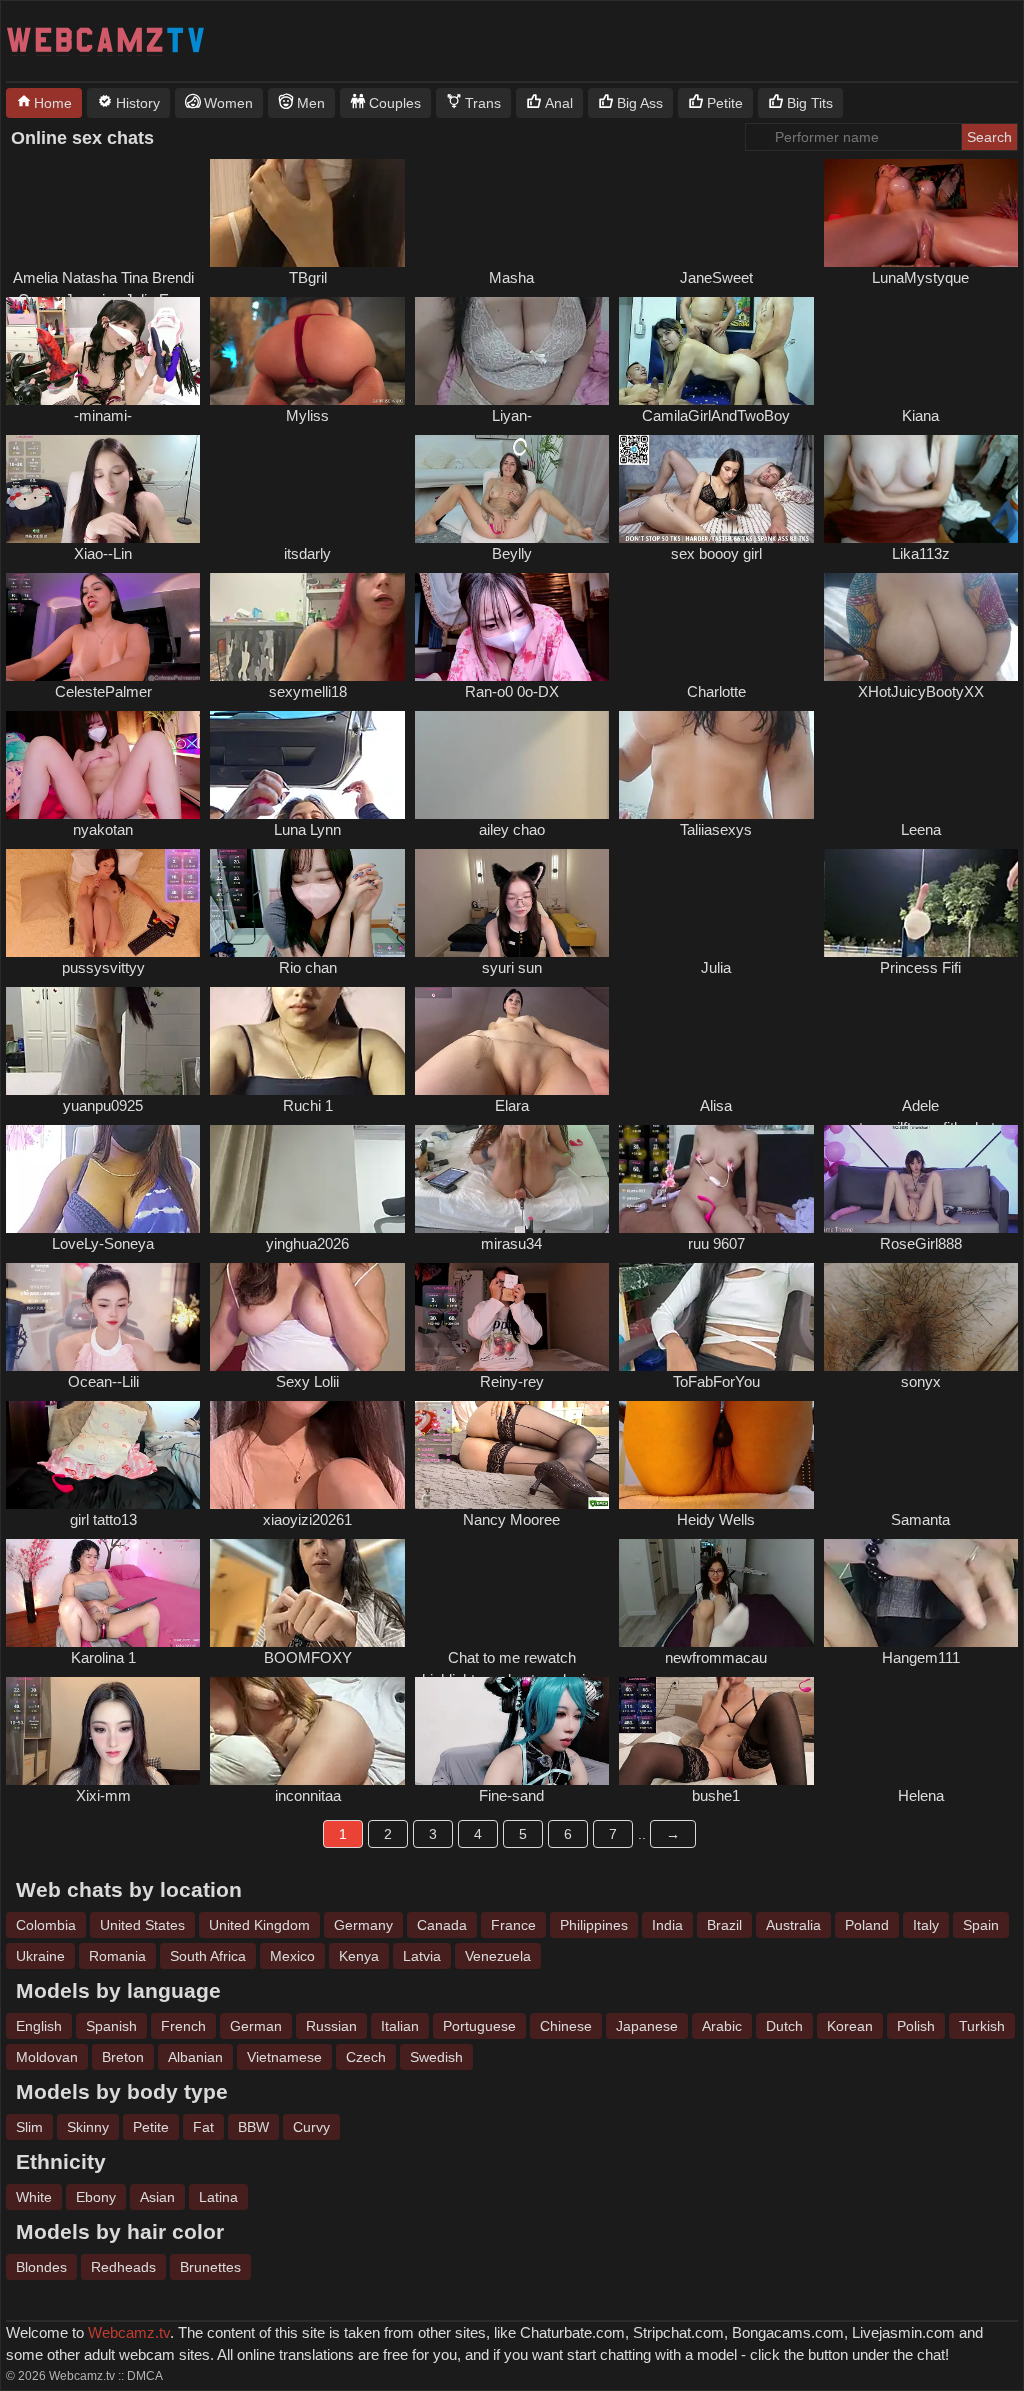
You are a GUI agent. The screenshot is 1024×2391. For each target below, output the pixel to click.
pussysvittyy (103, 967)
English (39, 2026)
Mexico (292, 1956)
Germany (363, 1925)
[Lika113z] (921, 489)
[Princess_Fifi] (921, 903)
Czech (366, 2057)
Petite (151, 2127)
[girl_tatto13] (103, 1455)
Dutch (784, 2026)
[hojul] (716, 903)
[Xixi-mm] (103, 1731)
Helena (921, 1795)
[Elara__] (512, 1041)
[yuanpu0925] (103, 1041)
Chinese (566, 2026)
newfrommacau (716, 1657)
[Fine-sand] (512, 1731)
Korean (850, 2026)
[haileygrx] (512, 213)
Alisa (716, 1105)
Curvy (311, 2127)
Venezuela (498, 1956)
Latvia (422, 1956)
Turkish (982, 2026)
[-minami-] (103, 351)
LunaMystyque (920, 277)
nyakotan (103, 829)
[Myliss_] (307, 351)
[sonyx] (921, 1317)
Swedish (436, 2057)
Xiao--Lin (103, 553)
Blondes (41, 2267)
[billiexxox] (512, 1593)
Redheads (123, 2267)
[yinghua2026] (307, 1179)
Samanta (920, 1519)
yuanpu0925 (103, 1105)
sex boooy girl (716, 553)
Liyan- (512, 415)
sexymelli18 (308, 691)
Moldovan (47, 2057)
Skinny (88, 2127)
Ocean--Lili (103, 1381)
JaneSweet (716, 277)
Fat (203, 2127)
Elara (512, 1105)
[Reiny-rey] (512, 1317)
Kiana (920, 415)
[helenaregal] (921, 1731)
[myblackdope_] (921, 1455)
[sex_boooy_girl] (716, 489)
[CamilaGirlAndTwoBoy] (716, 351)
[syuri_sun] (512, 903)
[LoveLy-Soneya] (103, 1179)
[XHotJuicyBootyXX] (921, 627)
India (667, 1925)
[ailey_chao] (512, 765)
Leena (921, 829)
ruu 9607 (716, 1243)
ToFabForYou (716, 1381)
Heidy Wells (716, 1519)
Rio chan (308, 967)
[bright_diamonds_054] (103, 213)
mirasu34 (511, 1243)
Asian (157, 2197)
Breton (123, 2057)
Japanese (647, 2026)
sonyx (921, 1381)
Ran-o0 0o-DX (512, 691)
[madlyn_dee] (921, 765)
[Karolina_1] (103, 1593)
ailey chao (512, 829)
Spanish (111, 2026)
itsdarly (307, 553)
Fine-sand (511, 1795)
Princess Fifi (920, 967)
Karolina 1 (103, 1657)
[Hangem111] (921, 1593)
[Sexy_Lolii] (307, 1317)
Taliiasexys (716, 829)
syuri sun (512, 967)
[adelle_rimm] (921, 1041)
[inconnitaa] (307, 1731)
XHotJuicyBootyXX (921, 691)
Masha (511, 277)
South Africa (208, 1956)
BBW (253, 2127)
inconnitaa (308, 1795)
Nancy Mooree (511, 1519)
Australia (793, 1925)
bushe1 (716, 1795)
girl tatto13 (103, 1519)
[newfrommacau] (716, 1593)
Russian (331, 2026)
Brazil (724, 1925)
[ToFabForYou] (716, 1317)
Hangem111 (921, 1657)
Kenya (359, 1956)
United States (142, 1925)
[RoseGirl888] (921, 1179)
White (34, 2197)
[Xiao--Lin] (103, 489)
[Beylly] (512, 489)
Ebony (96, 2197)
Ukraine (40, 1956)
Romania (117, 1956)
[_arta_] (716, 1041)
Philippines (594, 1925)
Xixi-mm (103, 1795)
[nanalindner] (921, 351)
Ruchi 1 (308, 1105)
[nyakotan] (103, 765)
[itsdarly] (307, 489)
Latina (218, 2197)
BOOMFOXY (308, 1657)
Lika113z (921, 553)
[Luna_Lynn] (307, 765)
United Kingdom (259, 1925)
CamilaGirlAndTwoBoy (716, 415)
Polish (916, 2026)
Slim (29, 2127)
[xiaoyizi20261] (307, 1455)
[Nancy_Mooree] (512, 1455)
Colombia (46, 1925)
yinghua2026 (307, 1243)
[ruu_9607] (716, 1179)
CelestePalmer (103, 691)
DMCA (145, 2376)
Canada (442, 1925)
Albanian (195, 2057)
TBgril (308, 277)
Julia (716, 967)
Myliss (307, 415)
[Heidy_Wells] (716, 1455)
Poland (867, 1925)
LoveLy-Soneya (103, 1243)
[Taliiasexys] (716, 765)
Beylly (512, 553)
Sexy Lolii (307, 1381)
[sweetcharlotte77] (716, 627)
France (513, 1925)
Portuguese (479, 2026)
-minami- (103, 415)
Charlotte (716, 691)
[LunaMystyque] (921, 213)
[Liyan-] (512, 351)
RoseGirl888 (921, 1243)
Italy (926, 1925)
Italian (400, 2026)
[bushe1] (716, 1731)
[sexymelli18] (307, 627)
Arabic (722, 2026)
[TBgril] (307, 213)
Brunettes (210, 2267)
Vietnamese (284, 2057)
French (183, 2026)
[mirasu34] (512, 1179)
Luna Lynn (307, 829)
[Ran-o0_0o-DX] (512, 627)
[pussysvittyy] (103, 903)
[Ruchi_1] (307, 1041)
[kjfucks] (716, 213)
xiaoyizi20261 (307, 1519)
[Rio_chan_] (307, 903)
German (256, 2026)
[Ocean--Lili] (103, 1317)
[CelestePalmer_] (103, 627)
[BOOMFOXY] (307, 1593)
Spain (981, 1925)
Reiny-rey (512, 1381)
